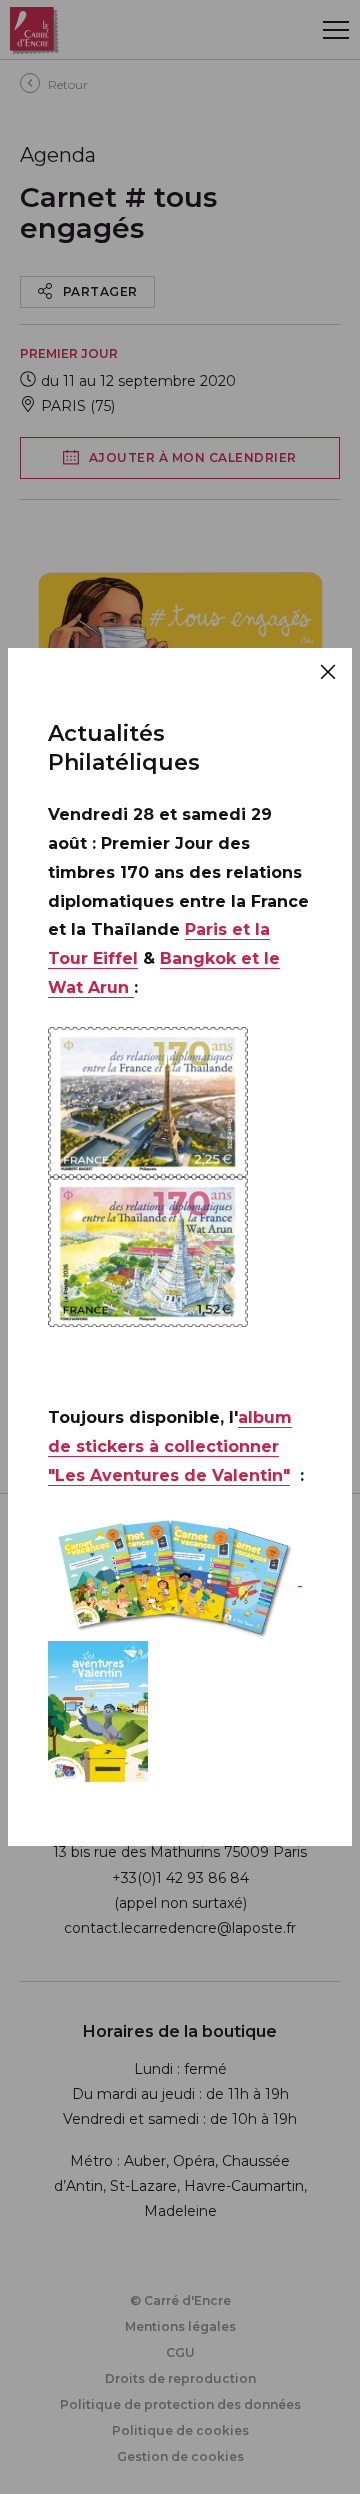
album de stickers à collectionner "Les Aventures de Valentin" (170, 1446)
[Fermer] (328, 672)
